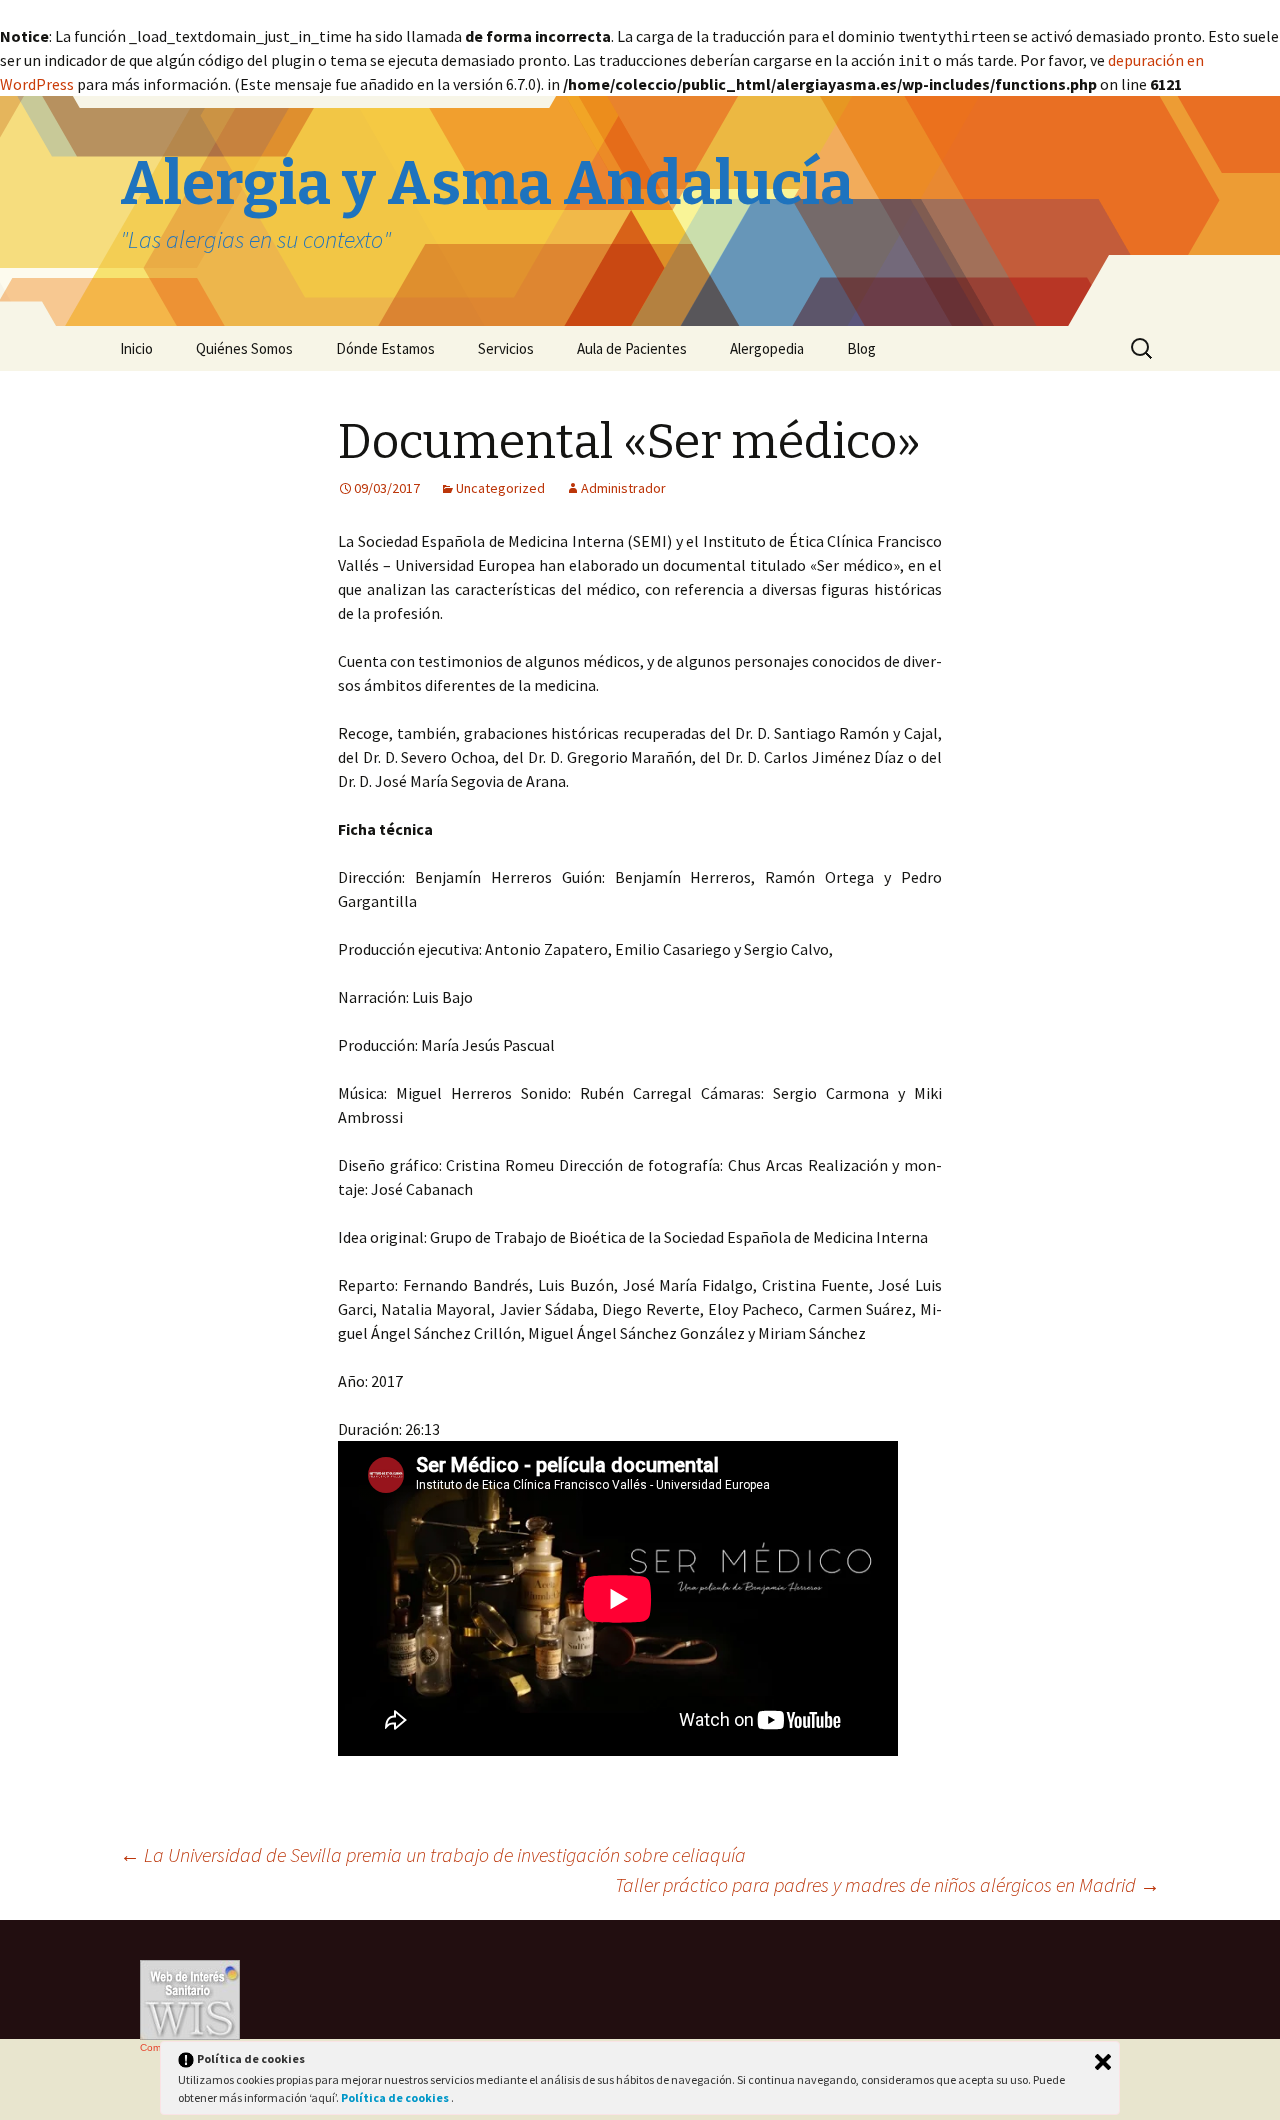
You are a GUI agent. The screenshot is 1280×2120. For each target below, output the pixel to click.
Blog (861, 348)
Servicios (506, 348)
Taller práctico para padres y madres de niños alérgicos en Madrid (887, 1884)
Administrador (623, 488)
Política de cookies (396, 2097)
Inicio (136, 348)
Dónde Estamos (385, 348)
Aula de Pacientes (632, 348)
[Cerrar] (1103, 2062)
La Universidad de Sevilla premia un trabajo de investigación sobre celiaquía (433, 1854)
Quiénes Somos (244, 348)
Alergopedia (767, 348)
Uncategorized (500, 488)
